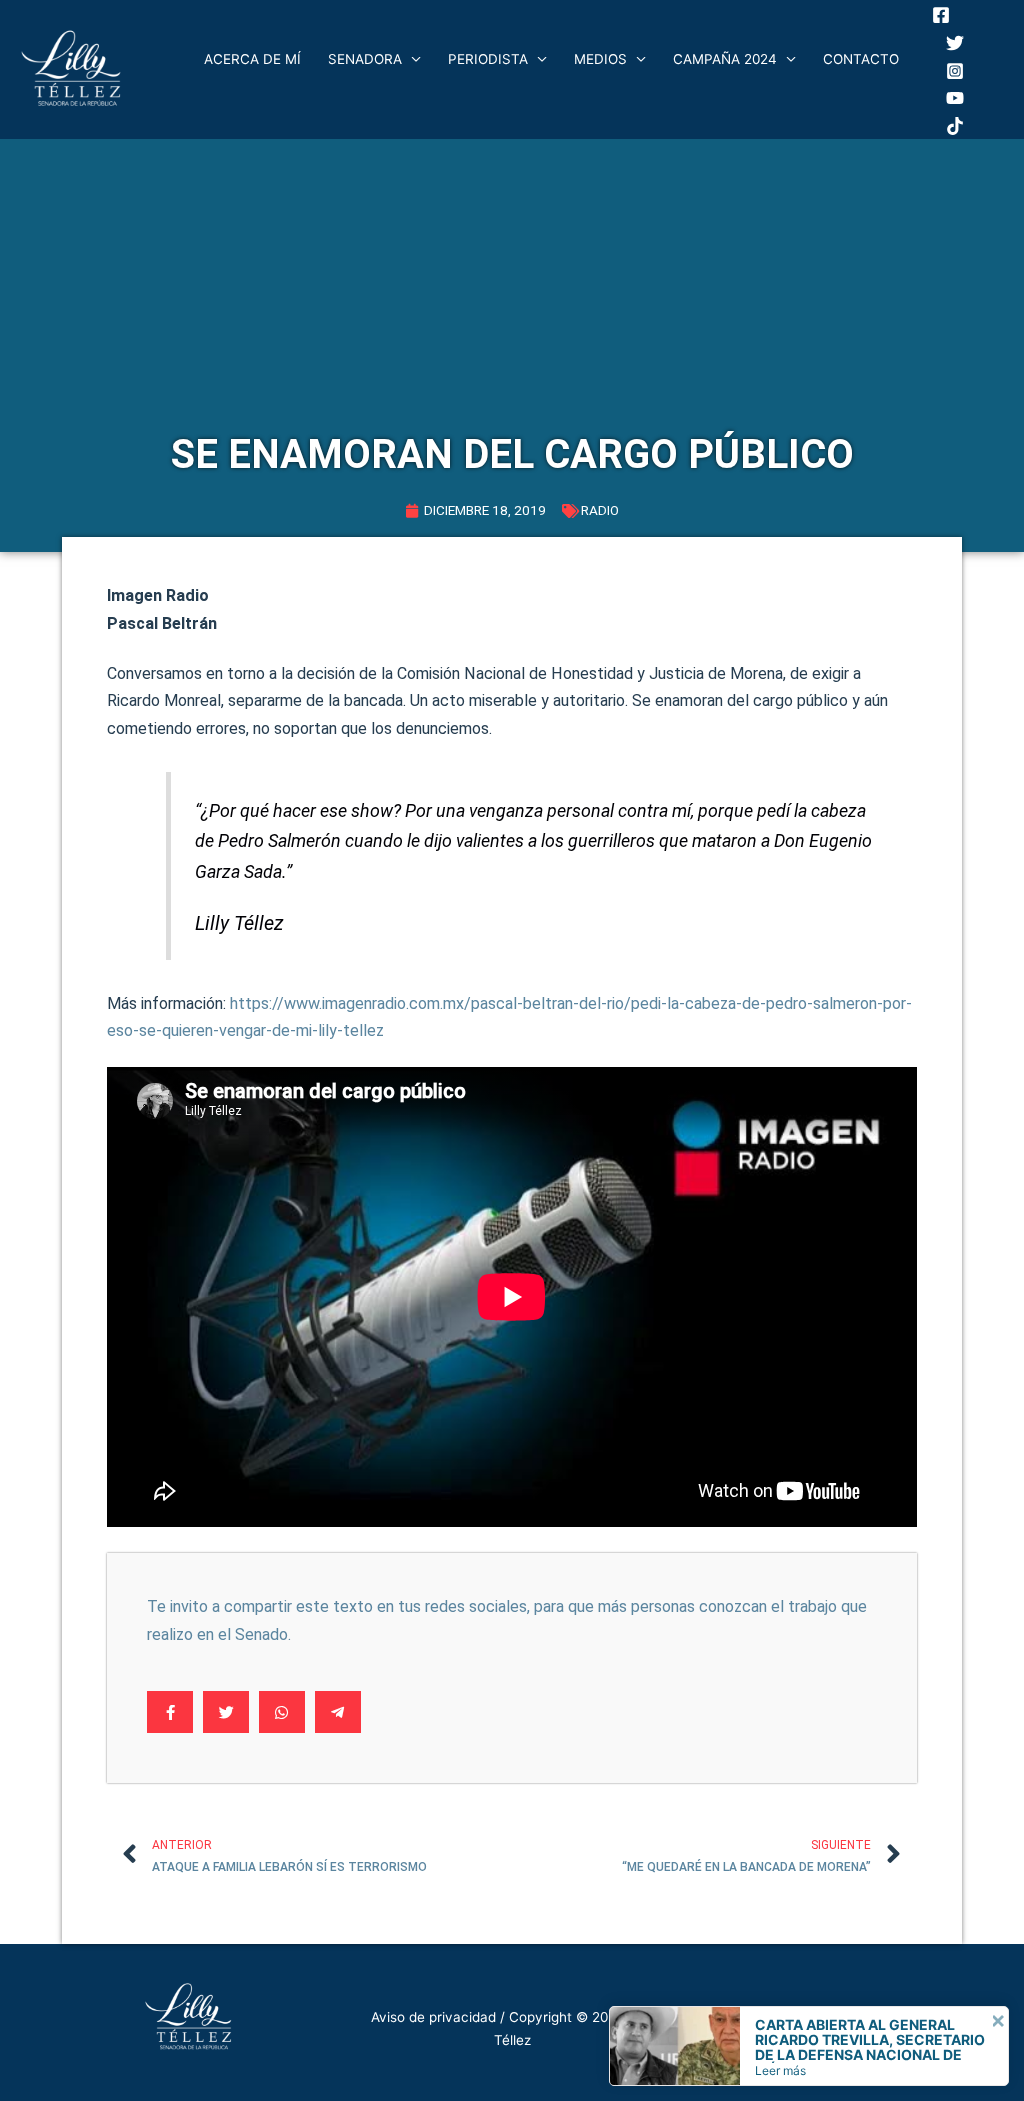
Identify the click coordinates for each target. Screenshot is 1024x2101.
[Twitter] (955, 43)
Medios (600, 59)
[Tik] (955, 126)
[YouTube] (955, 98)
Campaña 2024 (725, 59)
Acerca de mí (252, 59)
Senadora (365, 59)
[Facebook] (941, 15)
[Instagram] (955, 71)
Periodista (488, 59)
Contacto (861, 59)
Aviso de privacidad (433, 2017)
